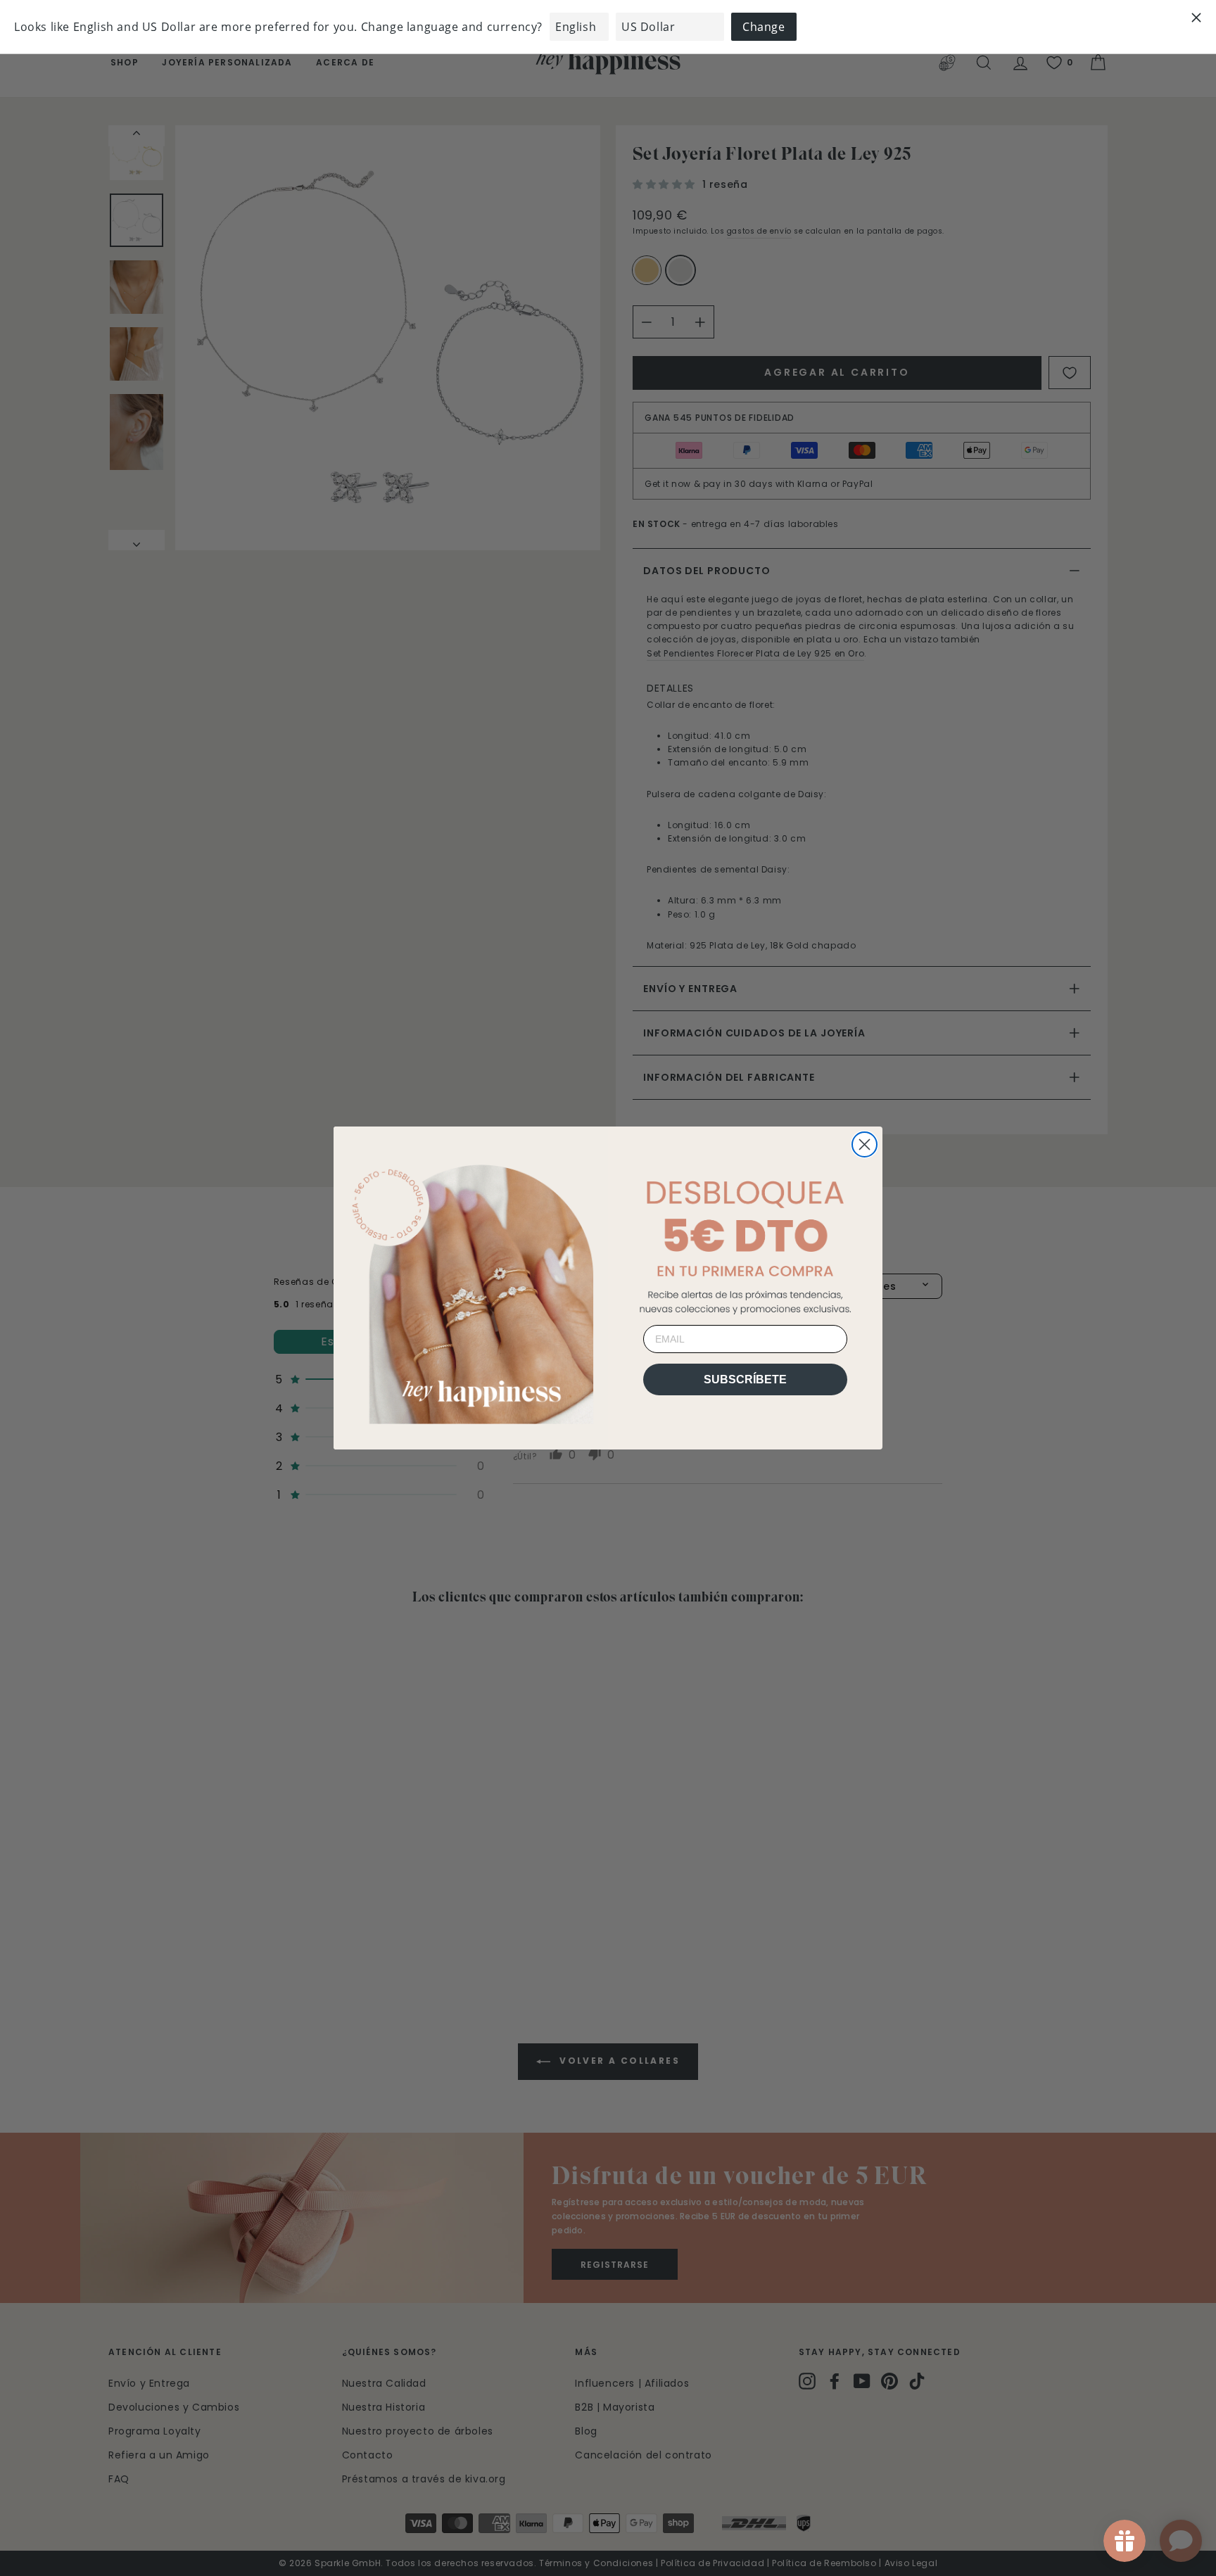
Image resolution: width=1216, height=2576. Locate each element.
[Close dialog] (864, 1144)
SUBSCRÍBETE (745, 1379)
